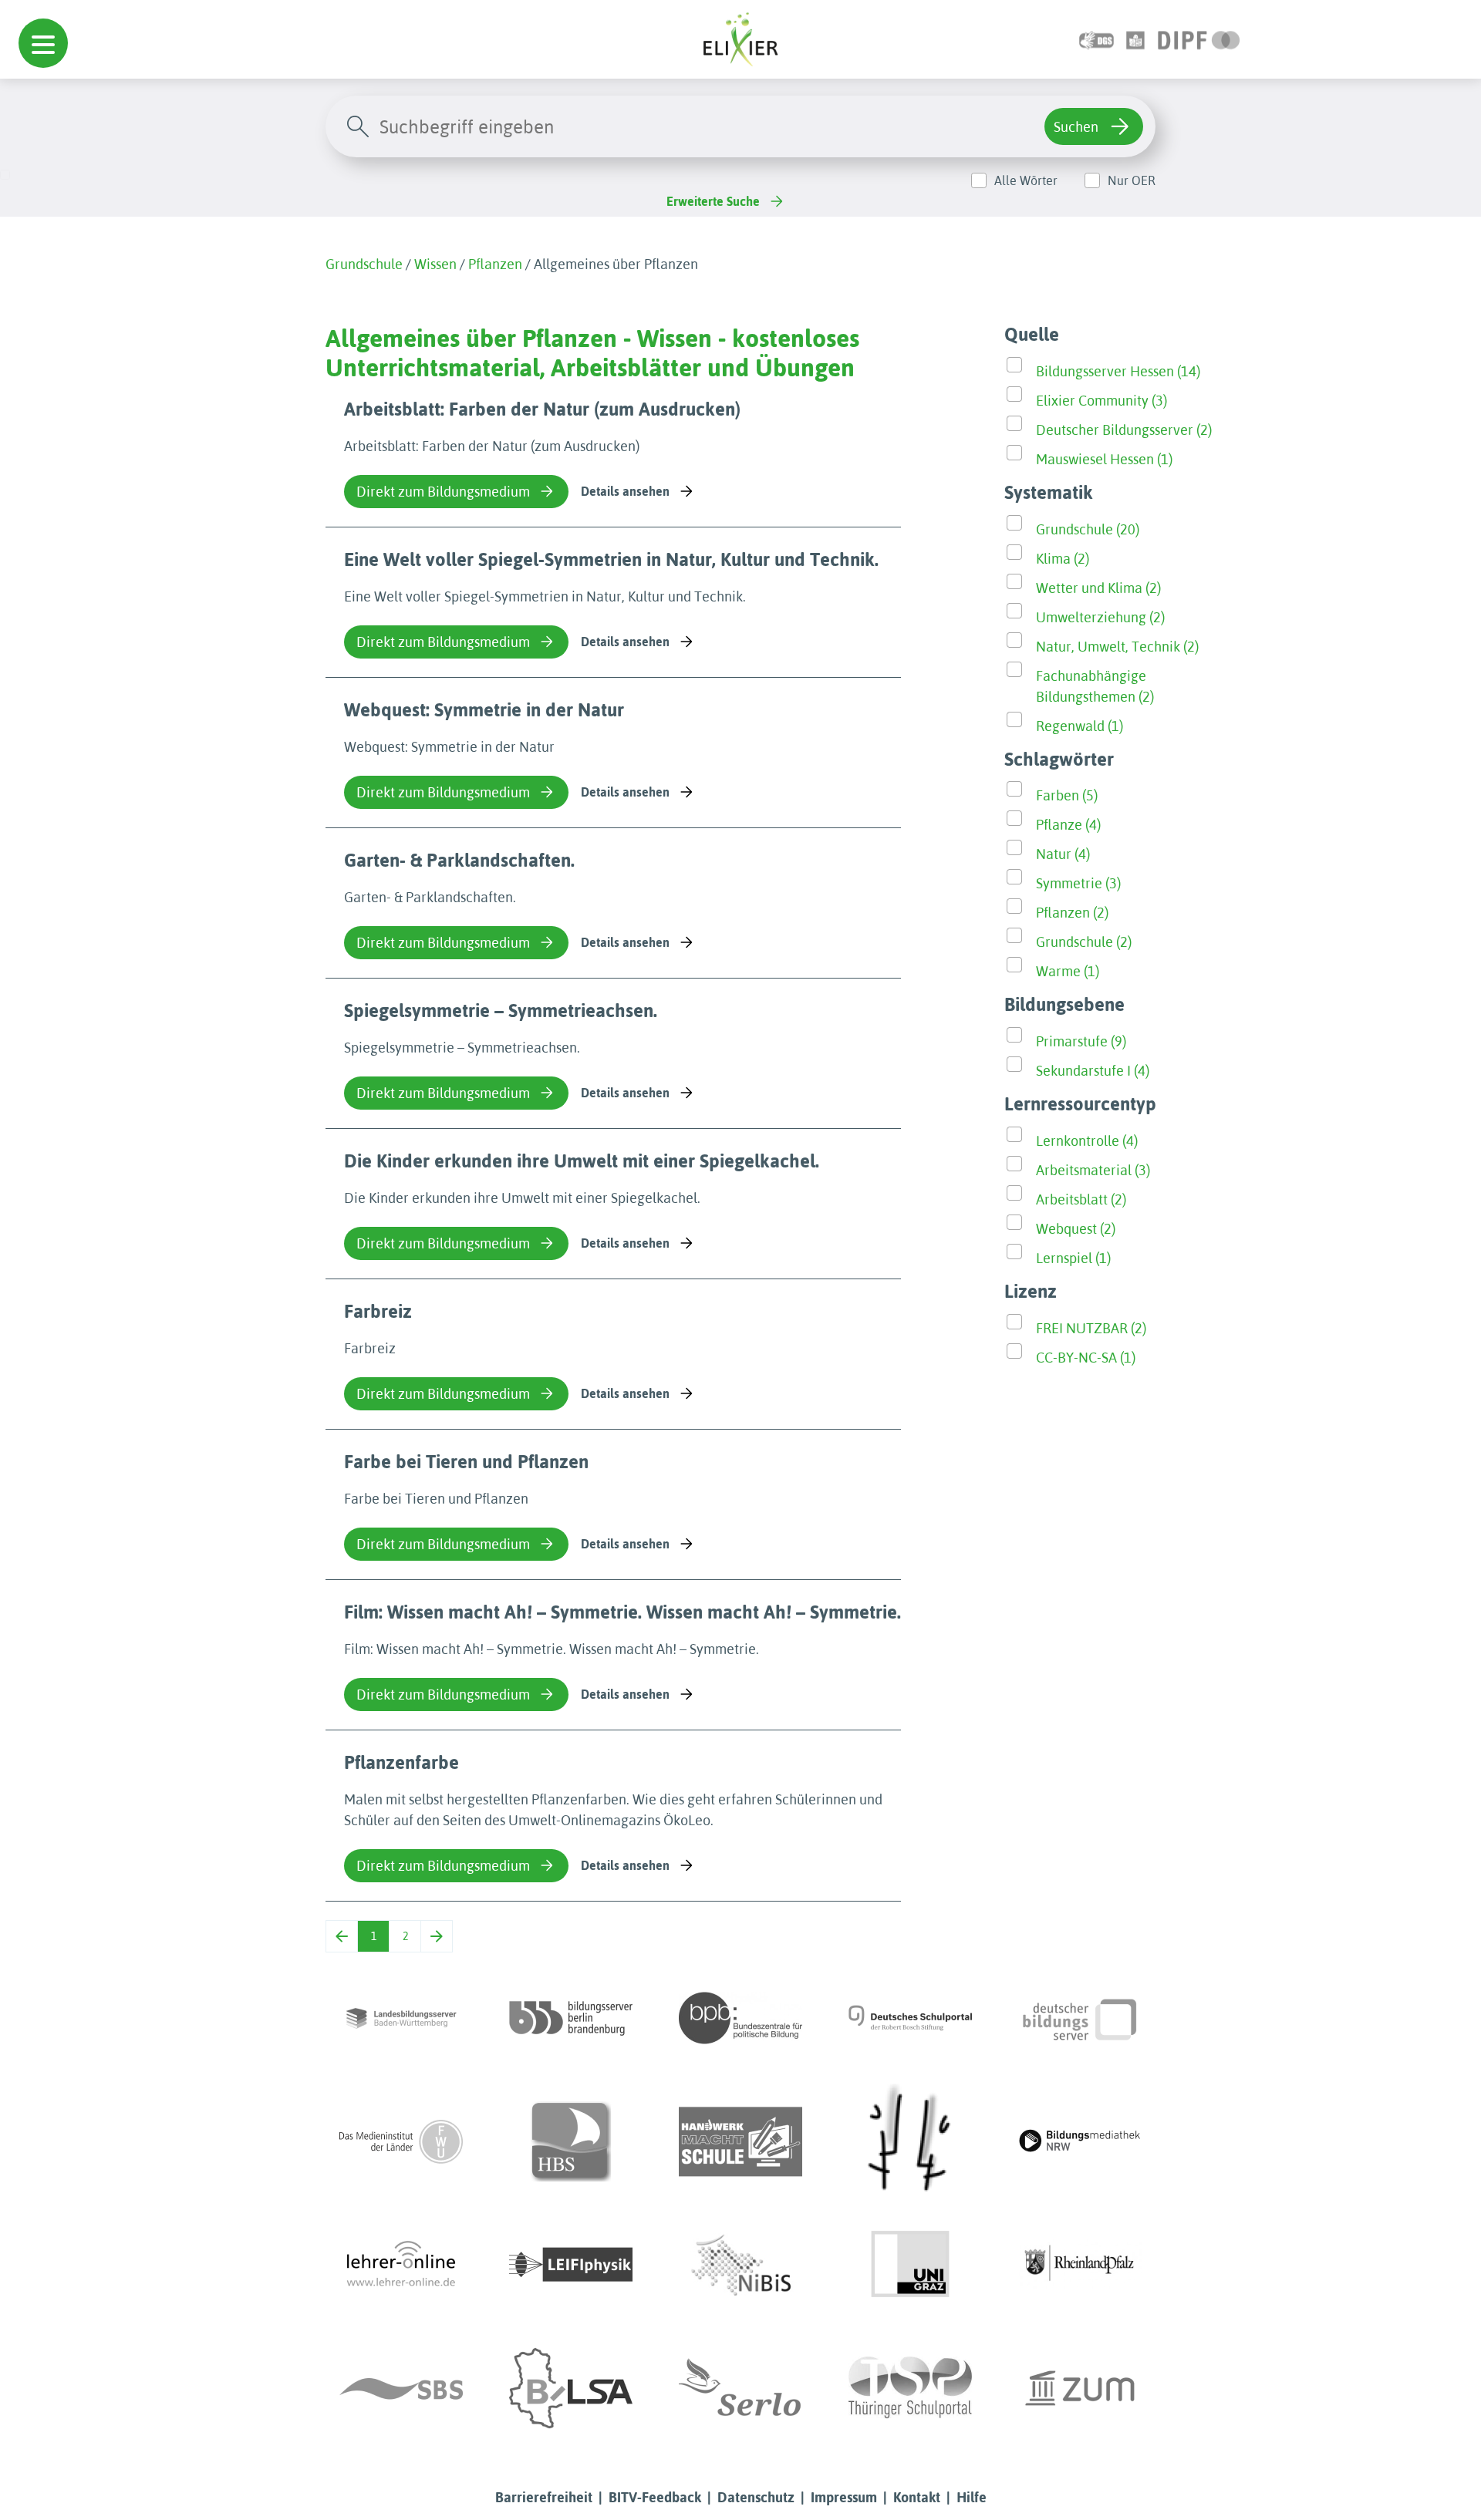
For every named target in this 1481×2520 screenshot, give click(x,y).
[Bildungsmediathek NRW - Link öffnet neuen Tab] (1080, 2141)
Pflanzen (495, 264)
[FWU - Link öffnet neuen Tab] (401, 2141)
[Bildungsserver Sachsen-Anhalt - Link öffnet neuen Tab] (571, 2388)
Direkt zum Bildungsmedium (443, 492)
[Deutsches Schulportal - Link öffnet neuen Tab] (910, 2018)
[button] (43, 43)
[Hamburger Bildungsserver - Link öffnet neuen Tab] (571, 2141)
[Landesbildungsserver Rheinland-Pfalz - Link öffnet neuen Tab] (1080, 2265)
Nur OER (1132, 180)
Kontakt (917, 2497)
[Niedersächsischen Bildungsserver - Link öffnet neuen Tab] (740, 2265)
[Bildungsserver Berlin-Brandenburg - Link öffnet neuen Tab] (571, 2018)
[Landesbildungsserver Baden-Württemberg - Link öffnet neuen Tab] (401, 2018)
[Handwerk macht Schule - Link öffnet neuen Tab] (740, 2141)
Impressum (844, 2497)
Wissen (435, 264)
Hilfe (972, 2497)
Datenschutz (756, 2497)
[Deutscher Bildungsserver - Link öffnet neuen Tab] (1080, 2018)
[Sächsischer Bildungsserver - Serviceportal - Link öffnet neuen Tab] (401, 2388)
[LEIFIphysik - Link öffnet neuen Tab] (571, 2265)
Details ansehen (625, 491)
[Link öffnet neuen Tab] (1199, 39)
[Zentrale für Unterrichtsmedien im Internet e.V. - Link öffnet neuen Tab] (1080, 2388)
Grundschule (364, 264)
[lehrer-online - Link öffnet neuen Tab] (401, 2265)
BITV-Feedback (655, 2497)
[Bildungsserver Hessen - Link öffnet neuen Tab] (910, 2141)
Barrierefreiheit (544, 2497)
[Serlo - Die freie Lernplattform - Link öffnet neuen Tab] (740, 2388)
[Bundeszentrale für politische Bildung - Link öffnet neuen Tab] (740, 2018)
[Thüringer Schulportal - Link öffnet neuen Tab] (910, 2388)
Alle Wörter (1026, 180)
